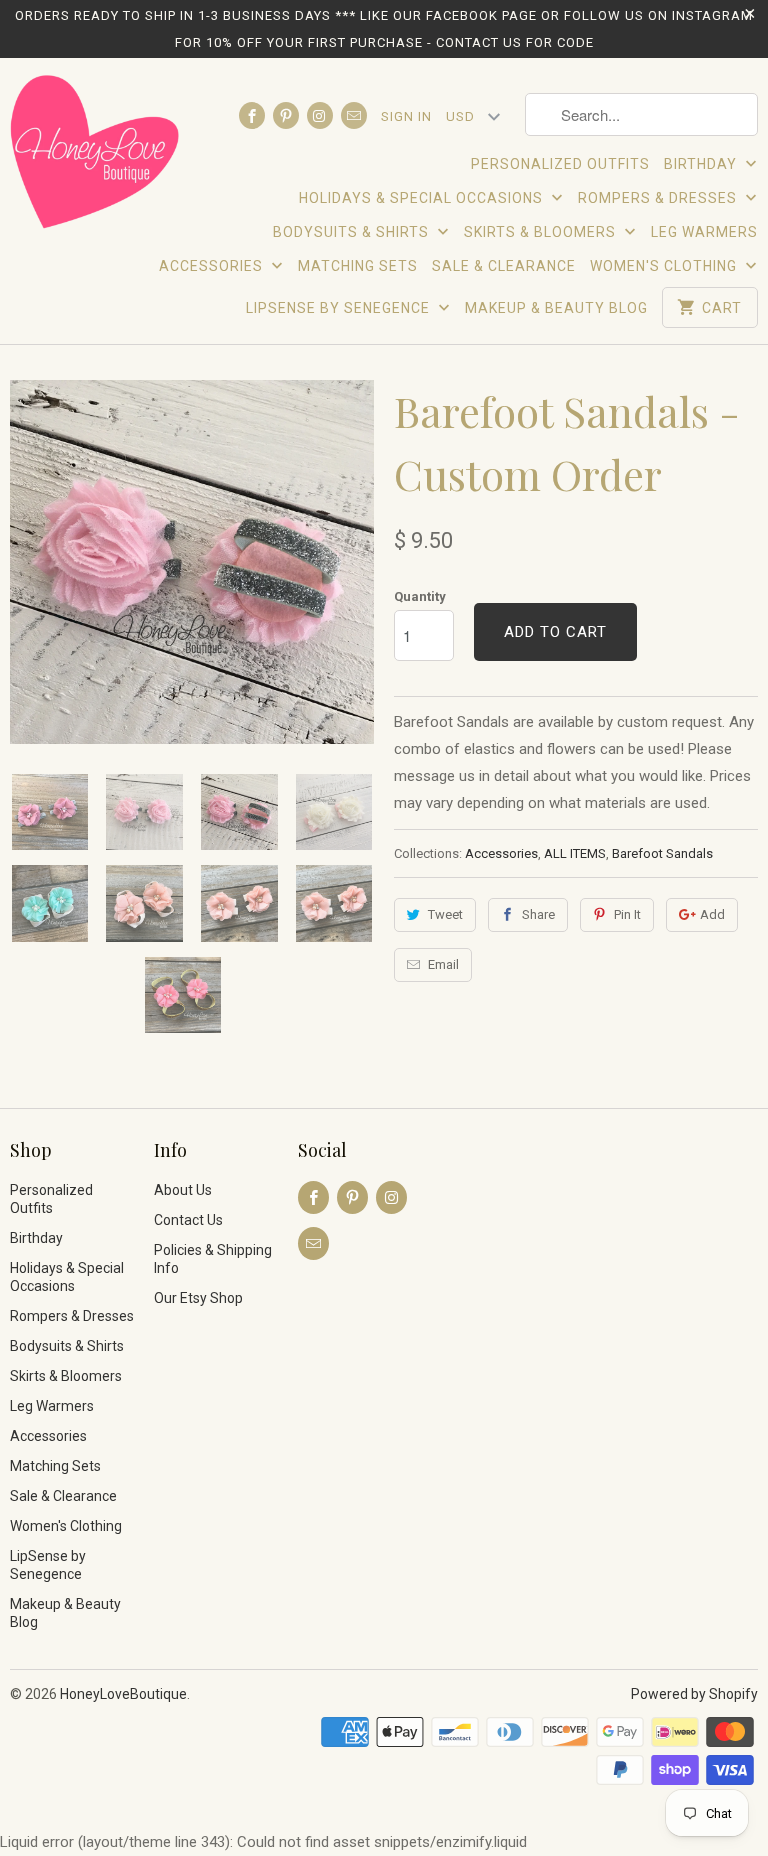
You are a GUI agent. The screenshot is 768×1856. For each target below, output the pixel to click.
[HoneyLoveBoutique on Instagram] (320, 115)
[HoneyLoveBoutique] (96, 155)
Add (712, 914)
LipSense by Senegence (340, 308)
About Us (183, 1190)
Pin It (627, 914)
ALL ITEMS (575, 853)
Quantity (420, 596)
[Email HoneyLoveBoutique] (354, 115)
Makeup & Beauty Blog (556, 308)
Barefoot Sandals (662, 853)
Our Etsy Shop (198, 1298)
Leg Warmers (704, 232)
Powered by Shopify (694, 1694)
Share (538, 914)
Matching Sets (358, 266)
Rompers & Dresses (659, 198)
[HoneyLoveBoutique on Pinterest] (286, 115)
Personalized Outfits (560, 164)
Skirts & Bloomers (542, 232)
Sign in (406, 116)
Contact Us (188, 1220)
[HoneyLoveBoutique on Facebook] (252, 115)
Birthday (702, 164)
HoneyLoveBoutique (123, 1694)
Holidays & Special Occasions (423, 198)
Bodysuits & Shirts (353, 232)
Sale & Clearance (504, 266)
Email (443, 964)
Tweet (445, 914)
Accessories (213, 266)
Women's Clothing (665, 266)
